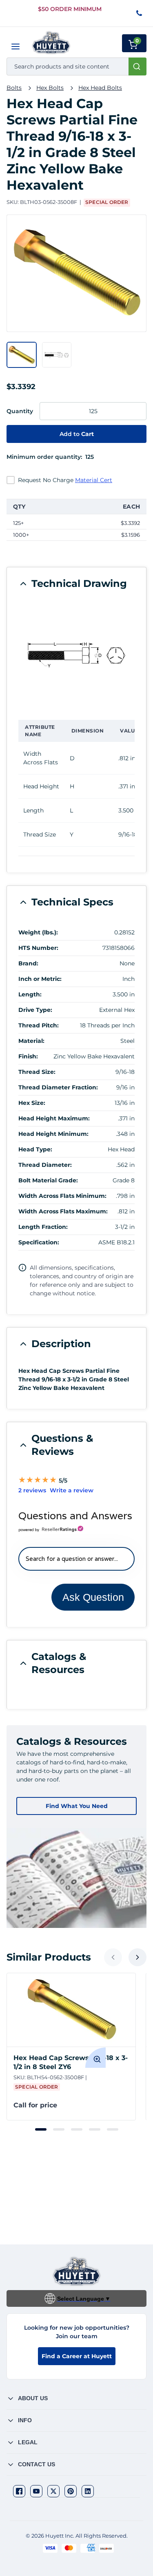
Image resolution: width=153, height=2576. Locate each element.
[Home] (51, 43)
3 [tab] (77, 2129)
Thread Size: (37, 1072)
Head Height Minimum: (53, 1134)
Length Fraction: (43, 1227)
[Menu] (16, 46)
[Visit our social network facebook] (19, 2491)
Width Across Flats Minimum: (62, 1196)
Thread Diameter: (45, 1165)
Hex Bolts (50, 88)
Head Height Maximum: (54, 1118)
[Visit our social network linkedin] (88, 2491)
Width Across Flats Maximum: (63, 1211)
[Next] (137, 1957)
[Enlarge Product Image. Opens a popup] (95, 2058)
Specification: (39, 1242)
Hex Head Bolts (100, 88)
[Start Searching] (137, 66)
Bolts (14, 88)
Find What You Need (77, 1806)
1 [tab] (41, 2129)
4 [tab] (95, 2129)
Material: (31, 1041)
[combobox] (76, 66)
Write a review (72, 1490)
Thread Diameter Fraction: (58, 1087)
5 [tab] (113, 2129)
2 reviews (32, 1490)
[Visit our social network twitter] (53, 2491)
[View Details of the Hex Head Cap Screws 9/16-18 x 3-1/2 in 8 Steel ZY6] (71, 2010)
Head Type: (35, 1149)
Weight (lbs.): (38, 932)
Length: (30, 994)
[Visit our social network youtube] (36, 2491)
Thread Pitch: (39, 1025)
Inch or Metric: (40, 979)
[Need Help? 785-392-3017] (140, 14)
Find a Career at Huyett (77, 2356)
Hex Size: (32, 1103)
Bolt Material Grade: (48, 1180)
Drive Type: (35, 1010)
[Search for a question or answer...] (76, 1559)
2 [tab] (59, 2129)
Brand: (28, 963)
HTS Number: (38, 948)
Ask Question (93, 1597)
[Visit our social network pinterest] (71, 2491)
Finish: (28, 1056)
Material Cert (94, 480)
